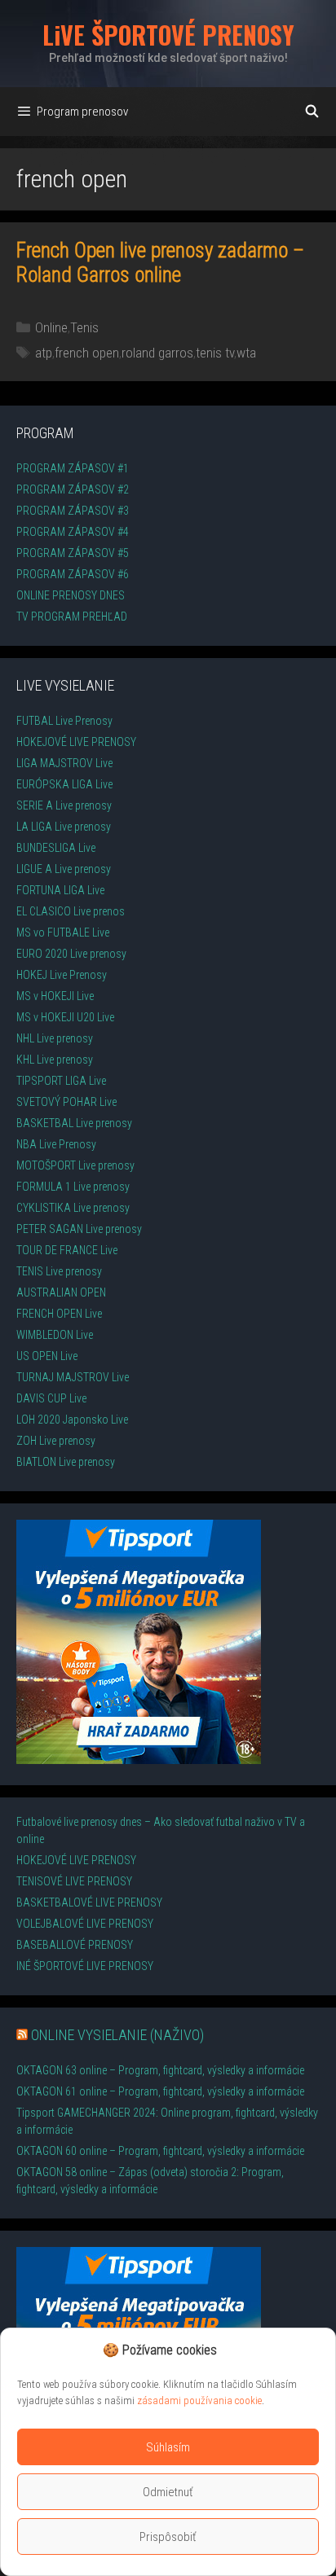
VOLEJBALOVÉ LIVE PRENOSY (85, 1924)
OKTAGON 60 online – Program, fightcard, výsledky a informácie (160, 2151)
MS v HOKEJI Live (55, 996)
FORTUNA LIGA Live (60, 890)
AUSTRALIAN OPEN (61, 1292)
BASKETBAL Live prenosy (74, 1123)
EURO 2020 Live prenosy (71, 954)
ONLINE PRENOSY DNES (71, 595)
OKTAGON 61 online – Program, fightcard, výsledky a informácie (160, 2091)
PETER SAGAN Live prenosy (79, 1229)
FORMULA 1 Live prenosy (73, 1187)
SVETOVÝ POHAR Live (66, 1102)
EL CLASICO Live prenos (71, 911)
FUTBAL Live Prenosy (64, 721)
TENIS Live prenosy (59, 1271)
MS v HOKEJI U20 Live (65, 1017)
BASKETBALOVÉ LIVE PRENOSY (89, 1902)
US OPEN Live (47, 1356)
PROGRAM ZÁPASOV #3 (73, 511)
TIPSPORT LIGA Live (61, 1081)
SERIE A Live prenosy (64, 805)
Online (51, 327)
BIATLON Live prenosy (66, 1462)
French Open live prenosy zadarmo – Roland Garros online (160, 263)
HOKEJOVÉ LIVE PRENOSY (76, 742)
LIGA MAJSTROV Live (64, 763)
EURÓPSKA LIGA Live (64, 784)
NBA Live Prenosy (56, 1144)
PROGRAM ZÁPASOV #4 (73, 532)
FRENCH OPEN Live (59, 1314)
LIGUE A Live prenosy (64, 869)
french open (87, 353)
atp (44, 353)
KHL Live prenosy (55, 1060)
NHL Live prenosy (55, 1038)
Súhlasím (168, 2447)
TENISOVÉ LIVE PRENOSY (74, 1881)
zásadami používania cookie (199, 2400)
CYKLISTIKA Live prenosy (73, 1208)
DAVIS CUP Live (51, 1398)
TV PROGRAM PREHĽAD (72, 617)
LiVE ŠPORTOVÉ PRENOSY (168, 35)
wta (246, 353)
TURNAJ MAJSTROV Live (73, 1377)
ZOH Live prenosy (56, 1441)
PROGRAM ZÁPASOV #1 (73, 468)
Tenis (84, 327)
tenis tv (215, 353)
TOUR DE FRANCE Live (67, 1250)
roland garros (157, 353)
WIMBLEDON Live (55, 1335)
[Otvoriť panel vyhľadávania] (312, 112)
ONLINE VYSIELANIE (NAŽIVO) (117, 2035)
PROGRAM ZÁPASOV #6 (73, 574)
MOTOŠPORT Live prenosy (75, 1165)
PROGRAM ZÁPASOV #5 (73, 553)
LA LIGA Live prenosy (64, 827)
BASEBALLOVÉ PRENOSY (75, 1945)
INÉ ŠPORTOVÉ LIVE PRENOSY (85, 1966)
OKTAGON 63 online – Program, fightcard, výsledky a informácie (160, 2070)
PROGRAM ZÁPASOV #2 (73, 489)
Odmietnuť (168, 2492)
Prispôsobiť (168, 2537)
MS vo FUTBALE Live (63, 933)
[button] (225, 2350)
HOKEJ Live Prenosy (62, 975)
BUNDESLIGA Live (56, 848)
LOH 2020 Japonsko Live (72, 1420)
